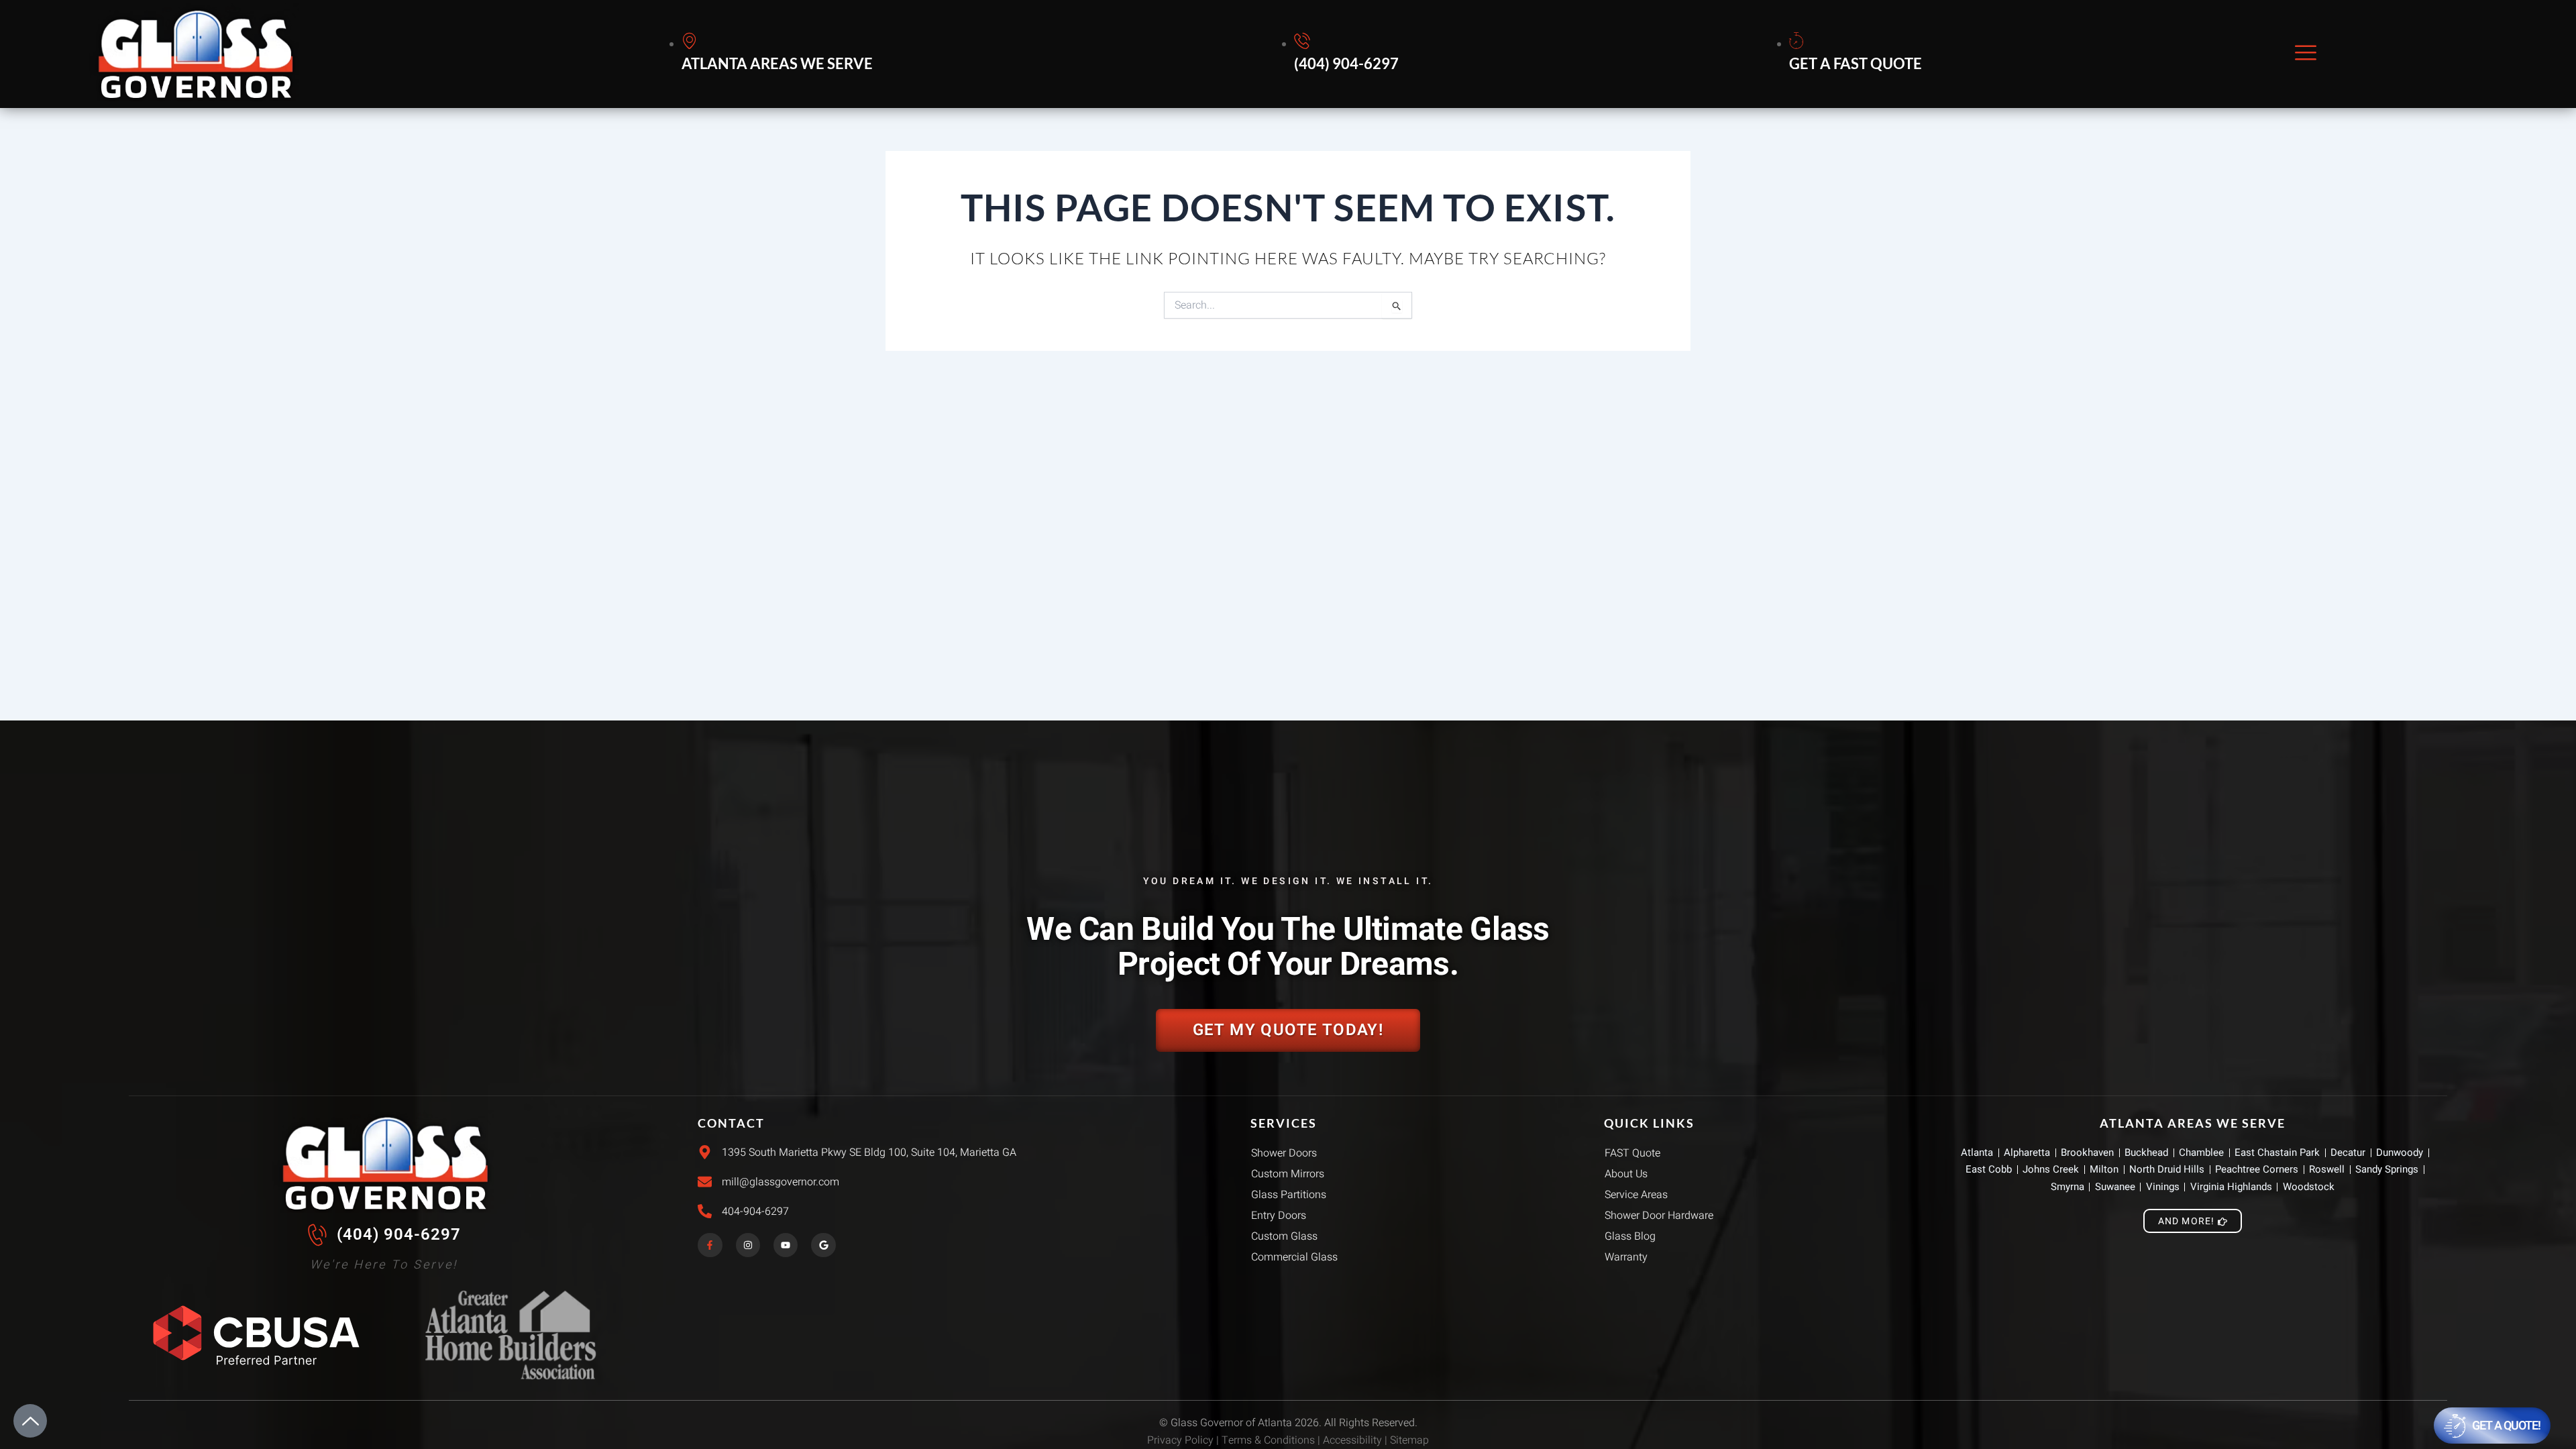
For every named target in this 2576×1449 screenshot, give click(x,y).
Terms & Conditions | (1272, 1440)
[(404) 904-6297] (1348, 54)
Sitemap (1409, 1440)
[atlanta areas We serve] (779, 54)
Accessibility (1352, 1440)
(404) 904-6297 (399, 1234)
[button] (2306, 54)
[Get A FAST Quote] (1858, 54)
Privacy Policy (1180, 1440)
